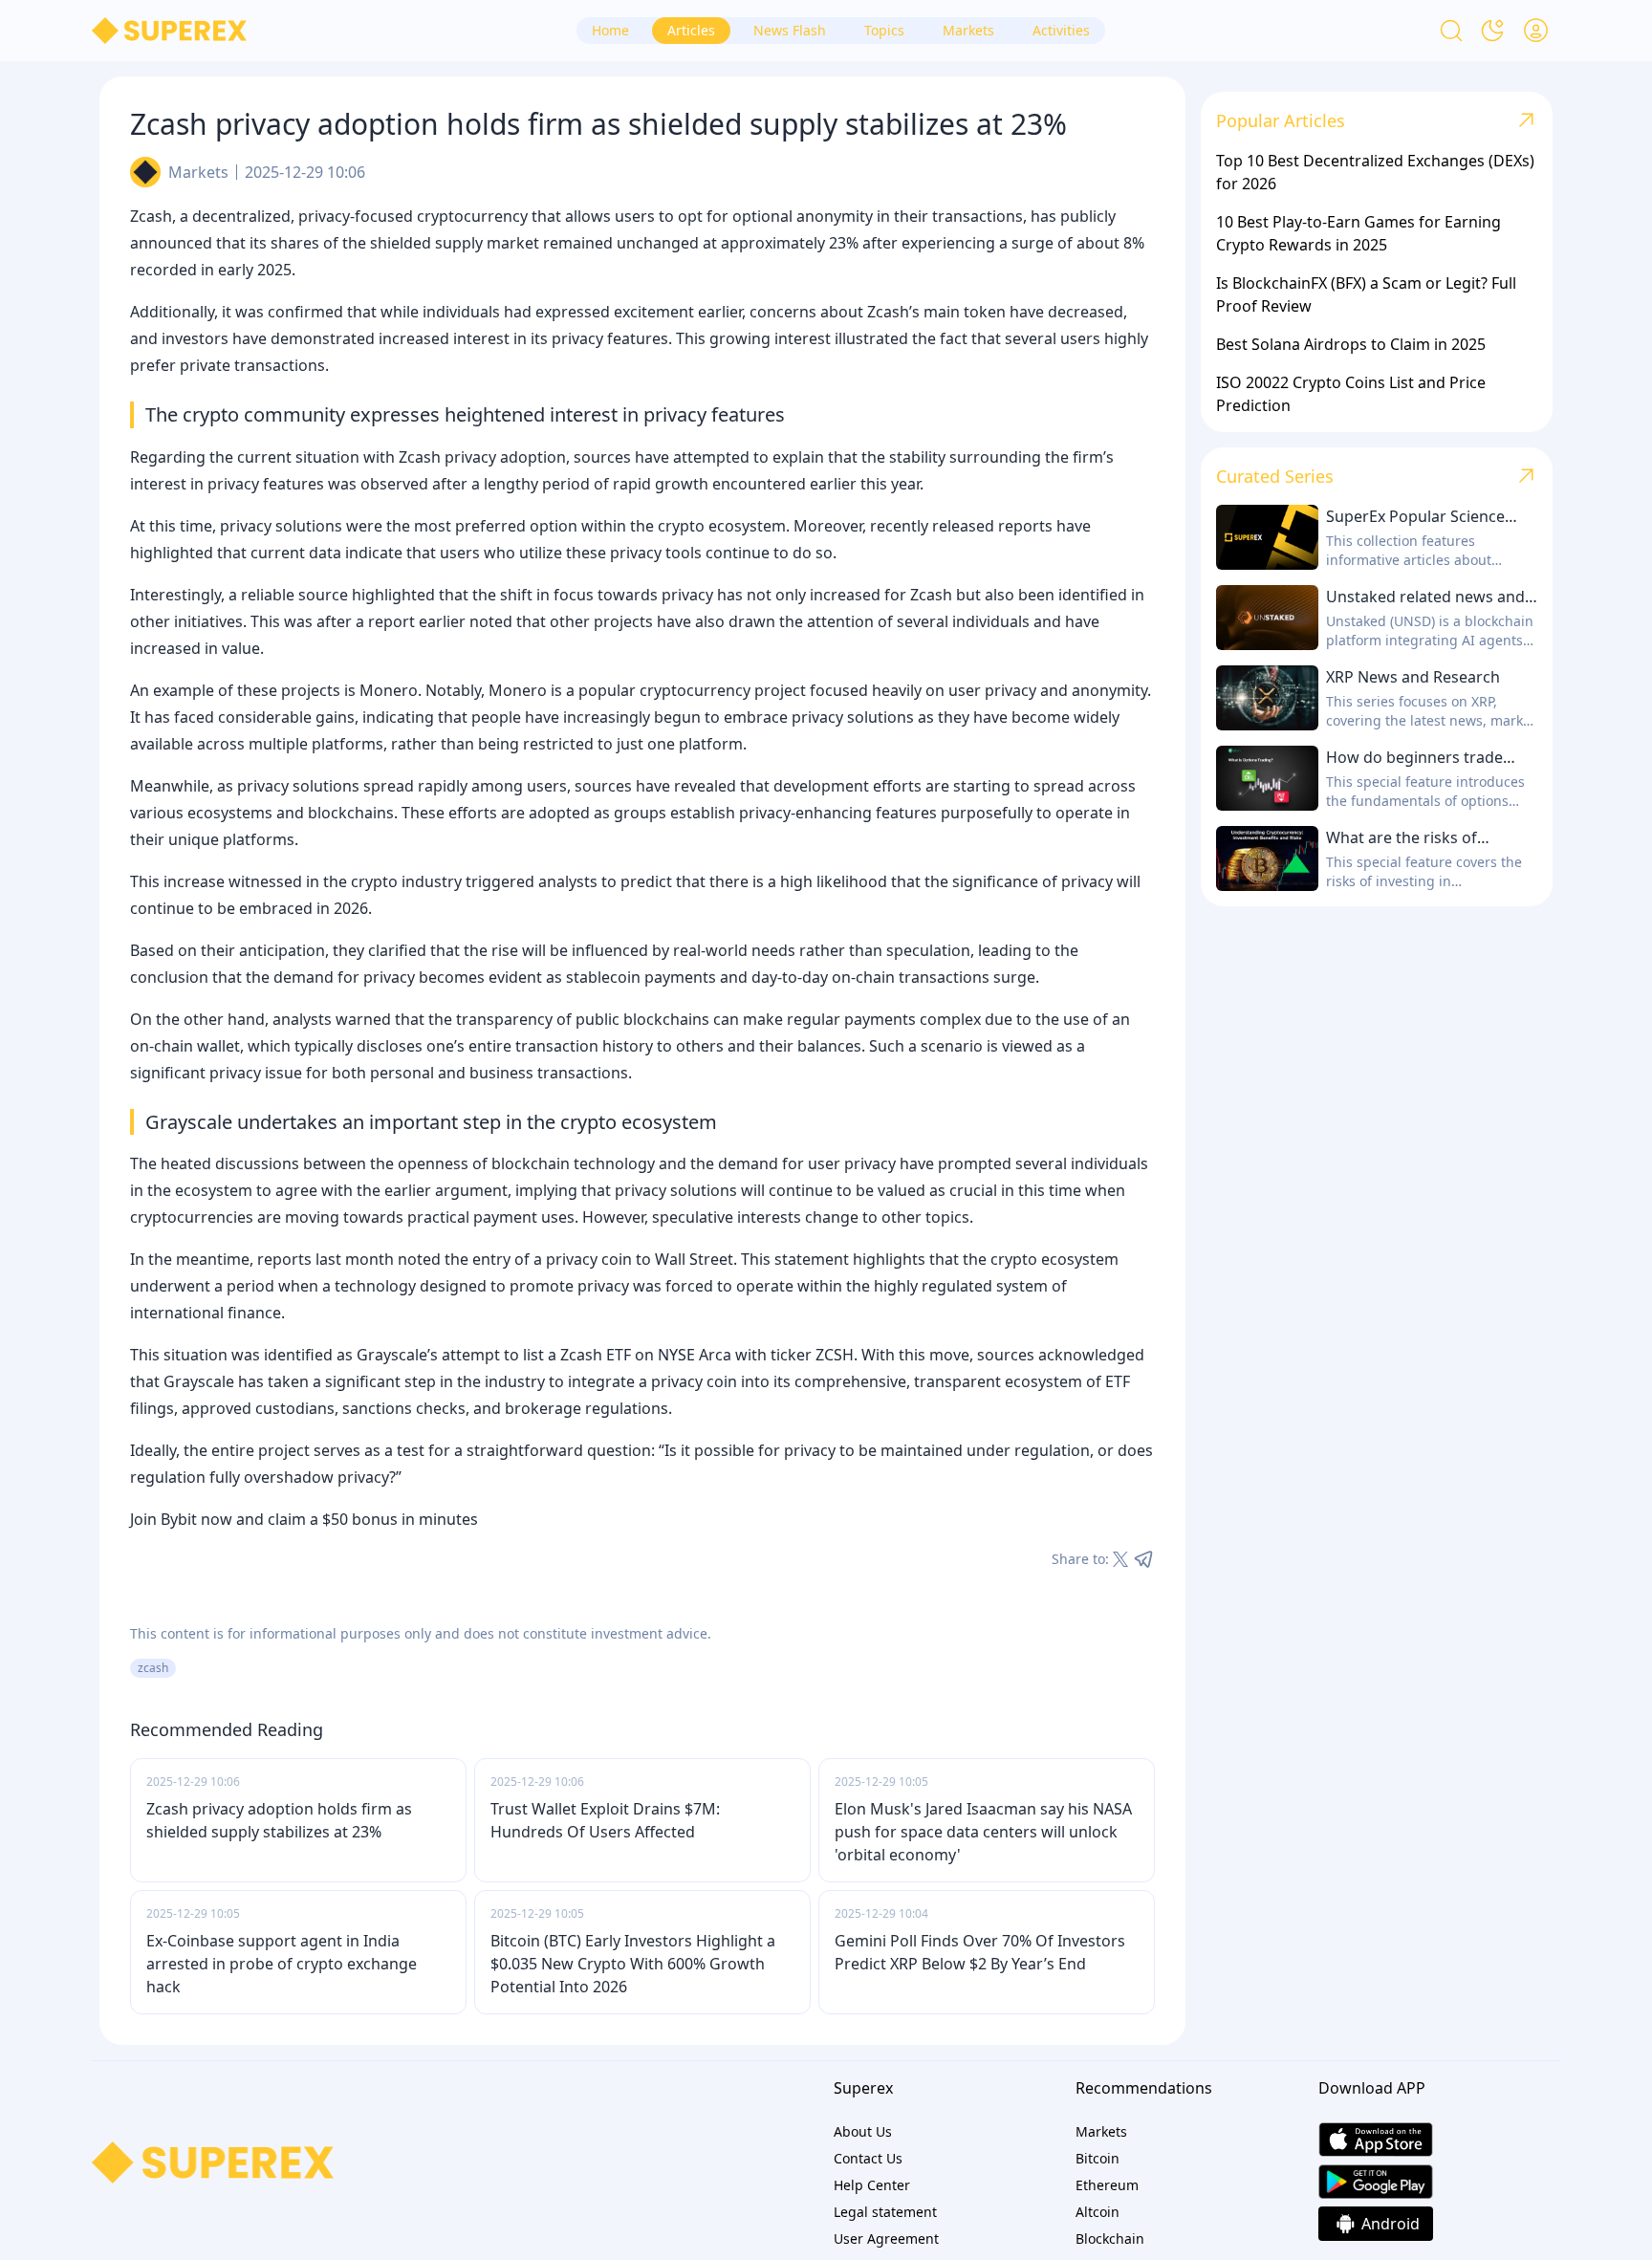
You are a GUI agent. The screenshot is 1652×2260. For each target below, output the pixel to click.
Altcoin (1098, 2212)
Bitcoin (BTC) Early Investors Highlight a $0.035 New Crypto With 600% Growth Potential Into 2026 (633, 1964)
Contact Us (868, 2158)
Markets (198, 172)
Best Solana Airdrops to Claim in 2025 (1351, 344)
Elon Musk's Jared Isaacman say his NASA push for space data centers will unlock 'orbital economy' (983, 1832)
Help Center (872, 2185)
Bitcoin (1098, 2158)
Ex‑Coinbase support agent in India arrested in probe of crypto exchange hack (282, 1964)
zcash (153, 1668)
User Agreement (886, 2238)
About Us (863, 2131)
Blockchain (1110, 2238)
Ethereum (1107, 2185)
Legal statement (885, 2212)
